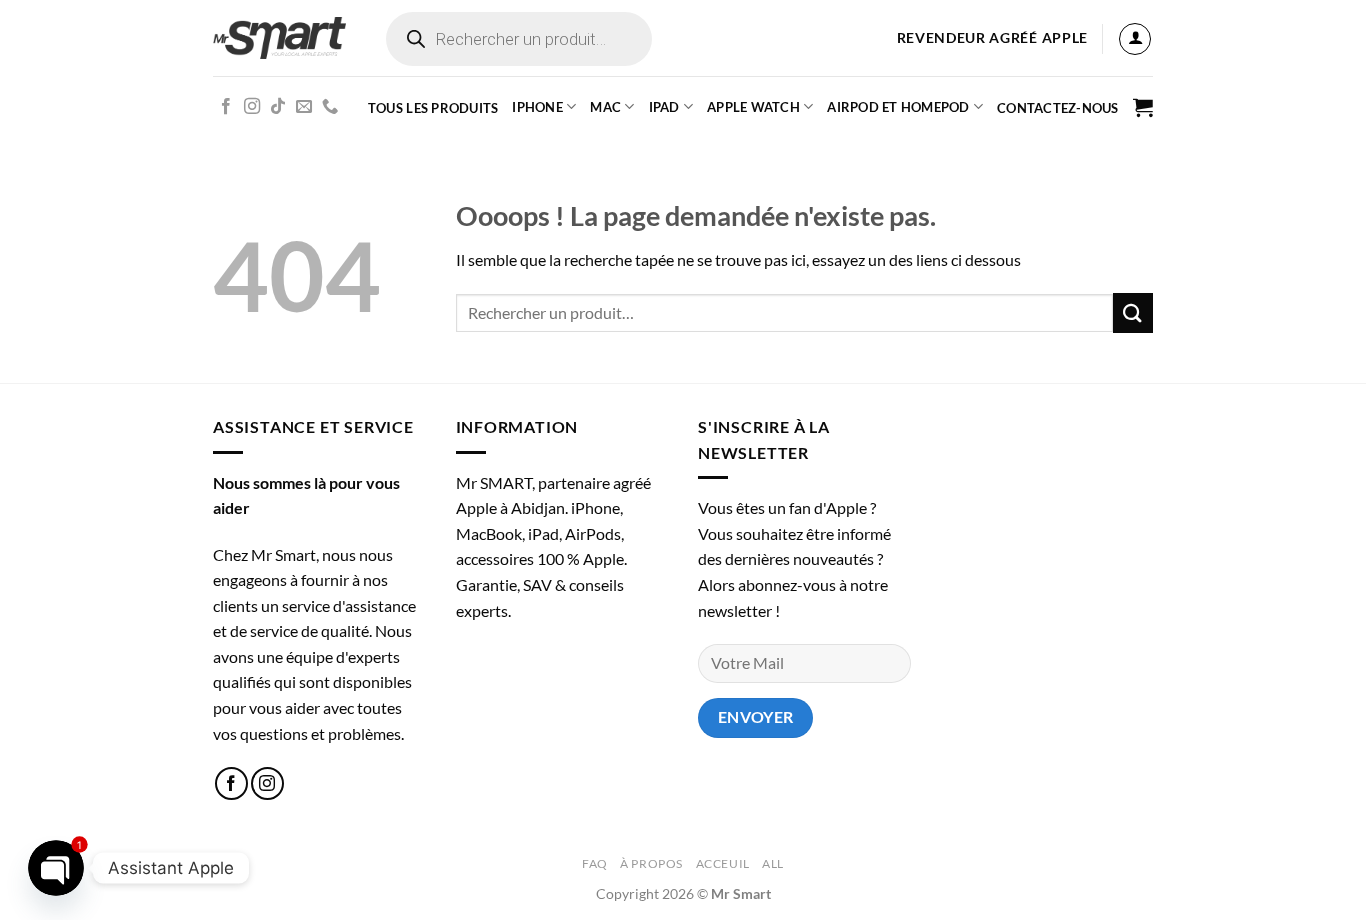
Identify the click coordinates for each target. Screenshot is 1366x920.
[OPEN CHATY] (56, 868)
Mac (605, 107)
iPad (664, 107)
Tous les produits (433, 108)
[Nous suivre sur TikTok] (278, 107)
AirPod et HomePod (898, 107)
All (773, 863)
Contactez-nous (1058, 108)
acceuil (723, 863)
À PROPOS (651, 863)
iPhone (537, 107)
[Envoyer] (1133, 312)
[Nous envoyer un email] (304, 107)
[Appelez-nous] (330, 107)
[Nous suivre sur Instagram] (252, 107)
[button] (1135, 39)
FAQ (595, 863)
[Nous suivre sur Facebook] (226, 107)
